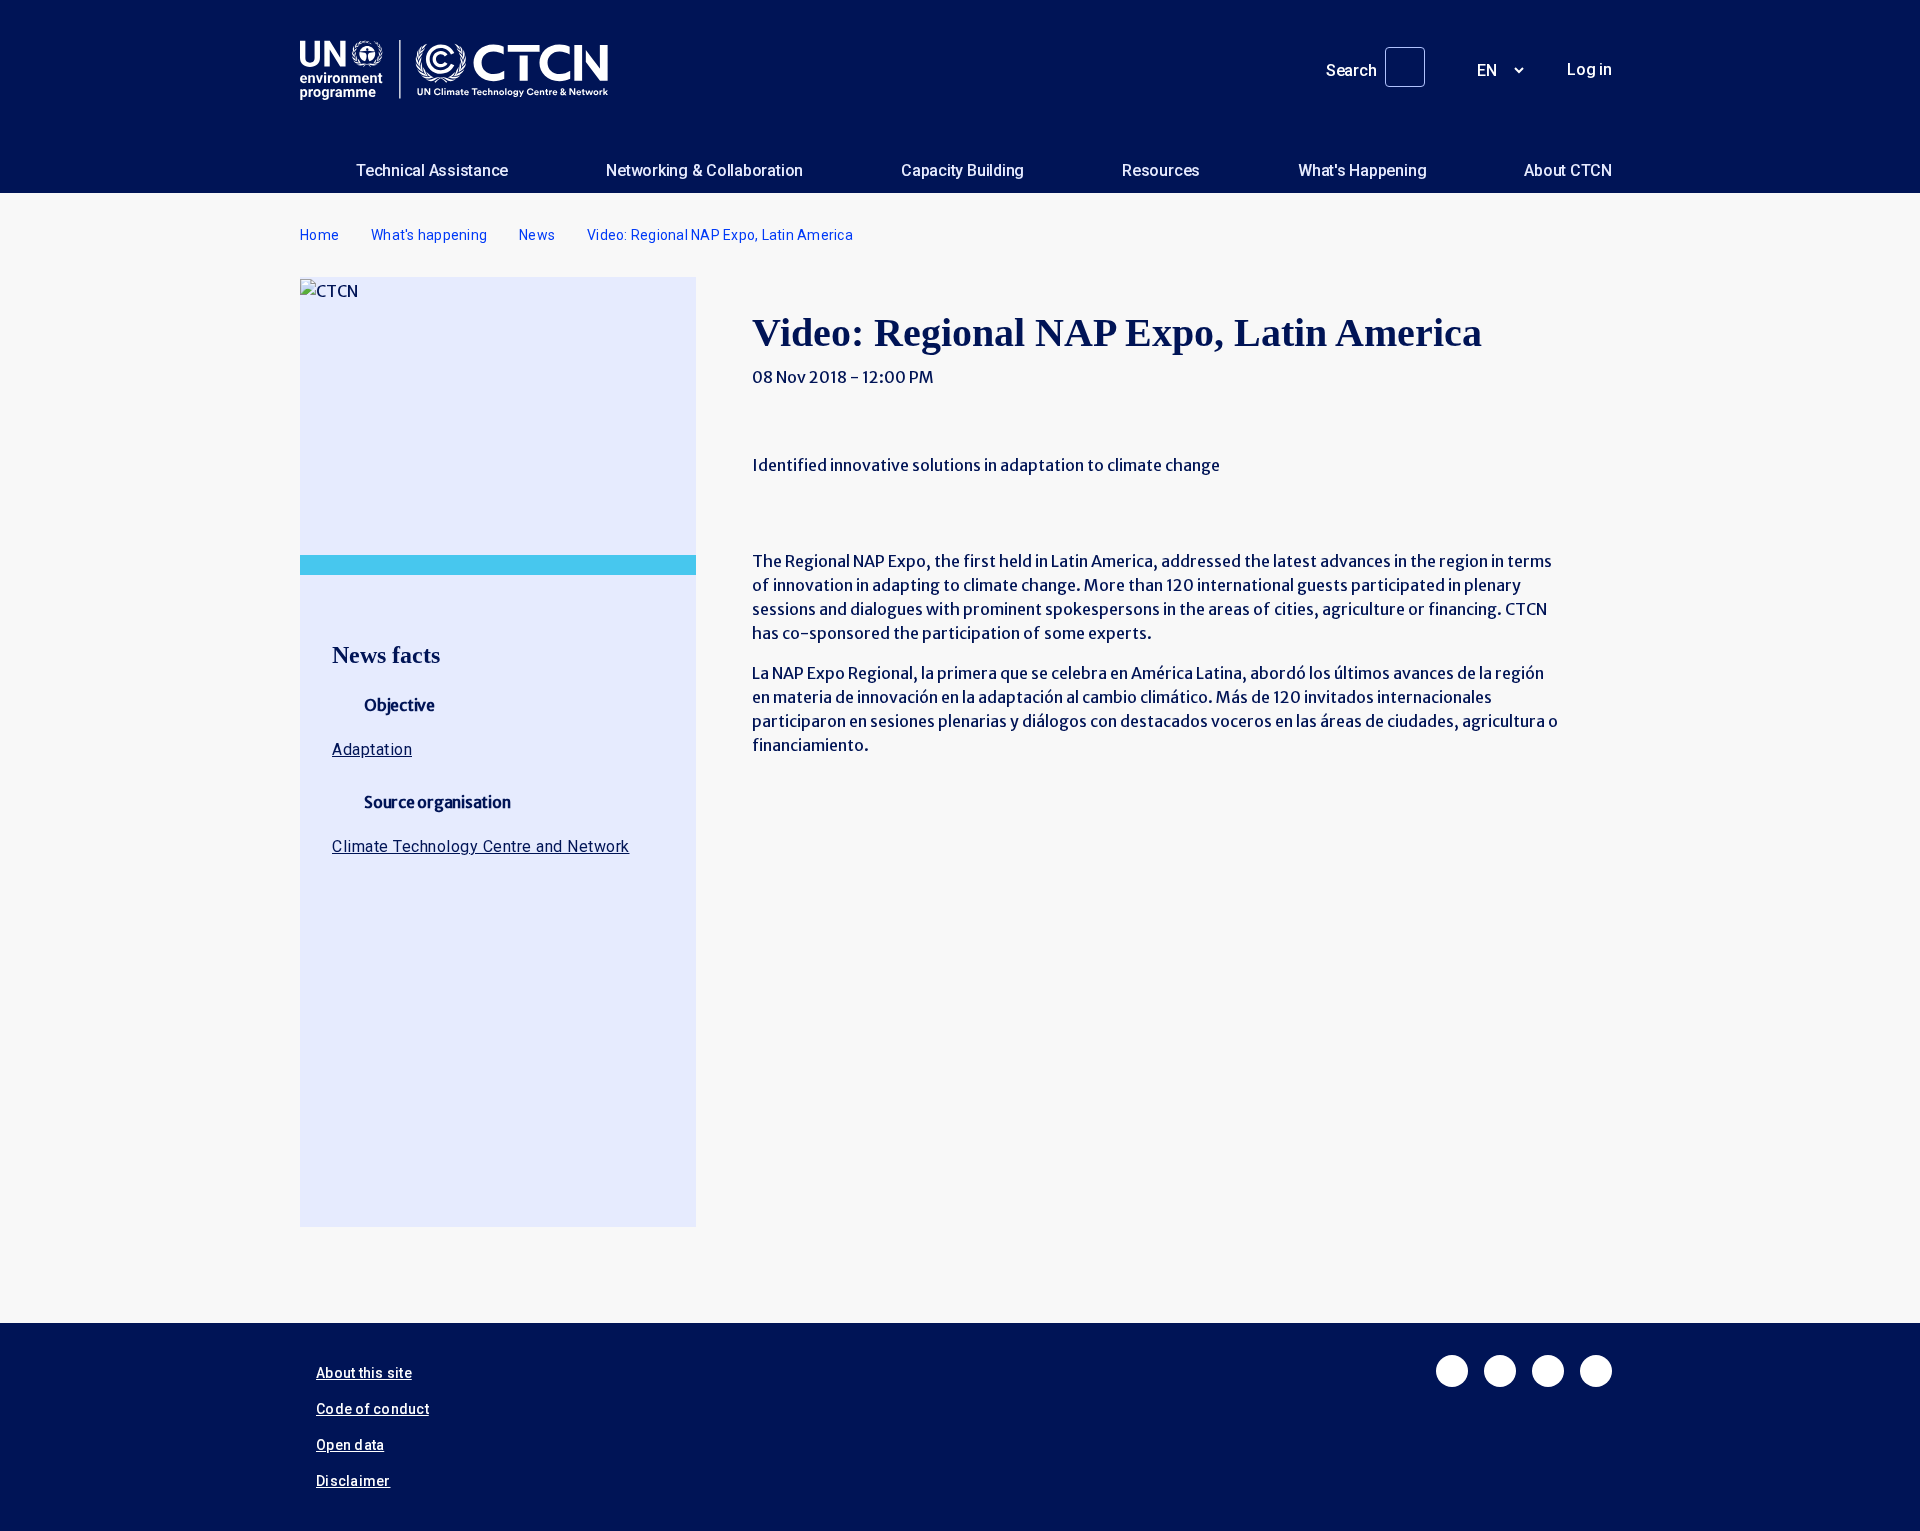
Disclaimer (353, 1481)
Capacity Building (962, 170)
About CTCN (1568, 170)
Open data (350, 1445)
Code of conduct (372, 1409)
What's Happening (1362, 170)
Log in (1589, 69)
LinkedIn (1548, 1371)
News (537, 235)
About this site (364, 1373)
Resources (1161, 170)
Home (319, 235)
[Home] (462, 70)
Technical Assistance (432, 170)
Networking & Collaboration (704, 170)
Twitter (1500, 1371)
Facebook (1452, 1371)
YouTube (1596, 1371)
